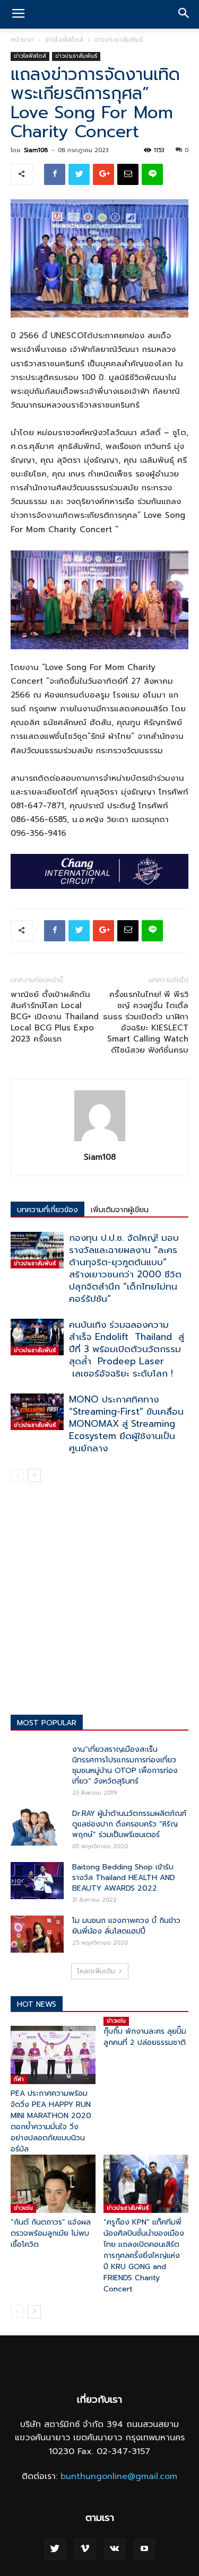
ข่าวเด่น (116, 2021)
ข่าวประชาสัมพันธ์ (119, 40)
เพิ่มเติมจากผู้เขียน (120, 1210)
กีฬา (19, 2079)
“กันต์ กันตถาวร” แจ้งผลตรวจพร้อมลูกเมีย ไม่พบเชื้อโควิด (51, 2233)
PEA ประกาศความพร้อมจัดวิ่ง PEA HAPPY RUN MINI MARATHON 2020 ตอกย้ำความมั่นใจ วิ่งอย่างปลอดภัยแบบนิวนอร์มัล (51, 2121)
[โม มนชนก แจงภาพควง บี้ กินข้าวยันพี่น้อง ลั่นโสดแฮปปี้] (37, 1934)
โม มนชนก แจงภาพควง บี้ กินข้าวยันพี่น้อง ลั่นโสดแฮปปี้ (126, 1926)
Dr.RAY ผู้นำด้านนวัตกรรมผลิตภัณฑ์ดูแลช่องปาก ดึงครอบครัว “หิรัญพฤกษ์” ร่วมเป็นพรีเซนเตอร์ (129, 1824)
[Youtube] (144, 2549)
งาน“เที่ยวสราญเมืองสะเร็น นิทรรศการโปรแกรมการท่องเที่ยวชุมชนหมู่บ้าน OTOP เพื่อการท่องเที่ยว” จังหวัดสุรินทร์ (125, 1765)
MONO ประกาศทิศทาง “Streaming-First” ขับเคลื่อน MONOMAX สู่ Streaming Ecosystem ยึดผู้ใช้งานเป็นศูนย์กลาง (126, 1424)
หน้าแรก (22, 40)
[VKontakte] (115, 2549)
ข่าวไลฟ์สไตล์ (64, 40)
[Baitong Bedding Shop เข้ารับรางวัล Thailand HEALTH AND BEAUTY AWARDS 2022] (37, 1881)
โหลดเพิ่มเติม (96, 1971)
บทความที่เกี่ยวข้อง (47, 1210)
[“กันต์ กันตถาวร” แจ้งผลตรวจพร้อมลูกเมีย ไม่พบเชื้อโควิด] (53, 2184)
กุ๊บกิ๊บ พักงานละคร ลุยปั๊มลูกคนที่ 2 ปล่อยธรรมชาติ (145, 2037)
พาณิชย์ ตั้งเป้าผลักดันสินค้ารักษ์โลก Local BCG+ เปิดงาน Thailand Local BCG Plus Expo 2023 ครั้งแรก (55, 1017)
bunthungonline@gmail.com (119, 2476)
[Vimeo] (85, 2549)
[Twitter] (55, 2549)
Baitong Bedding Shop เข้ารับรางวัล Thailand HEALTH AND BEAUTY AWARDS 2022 (124, 1878)
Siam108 (36, 150)
